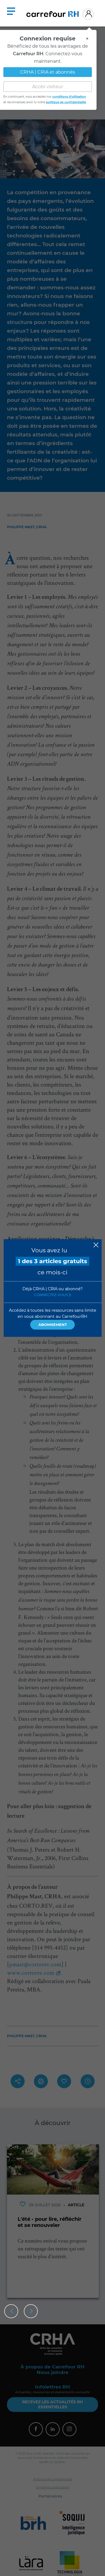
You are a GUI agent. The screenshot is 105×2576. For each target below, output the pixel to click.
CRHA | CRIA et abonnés (48, 70)
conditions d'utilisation (69, 94)
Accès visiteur (48, 84)
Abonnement (53, 1325)
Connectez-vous (52, 1295)
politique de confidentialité (66, 100)
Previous (11, 2311)
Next (31, 2311)
